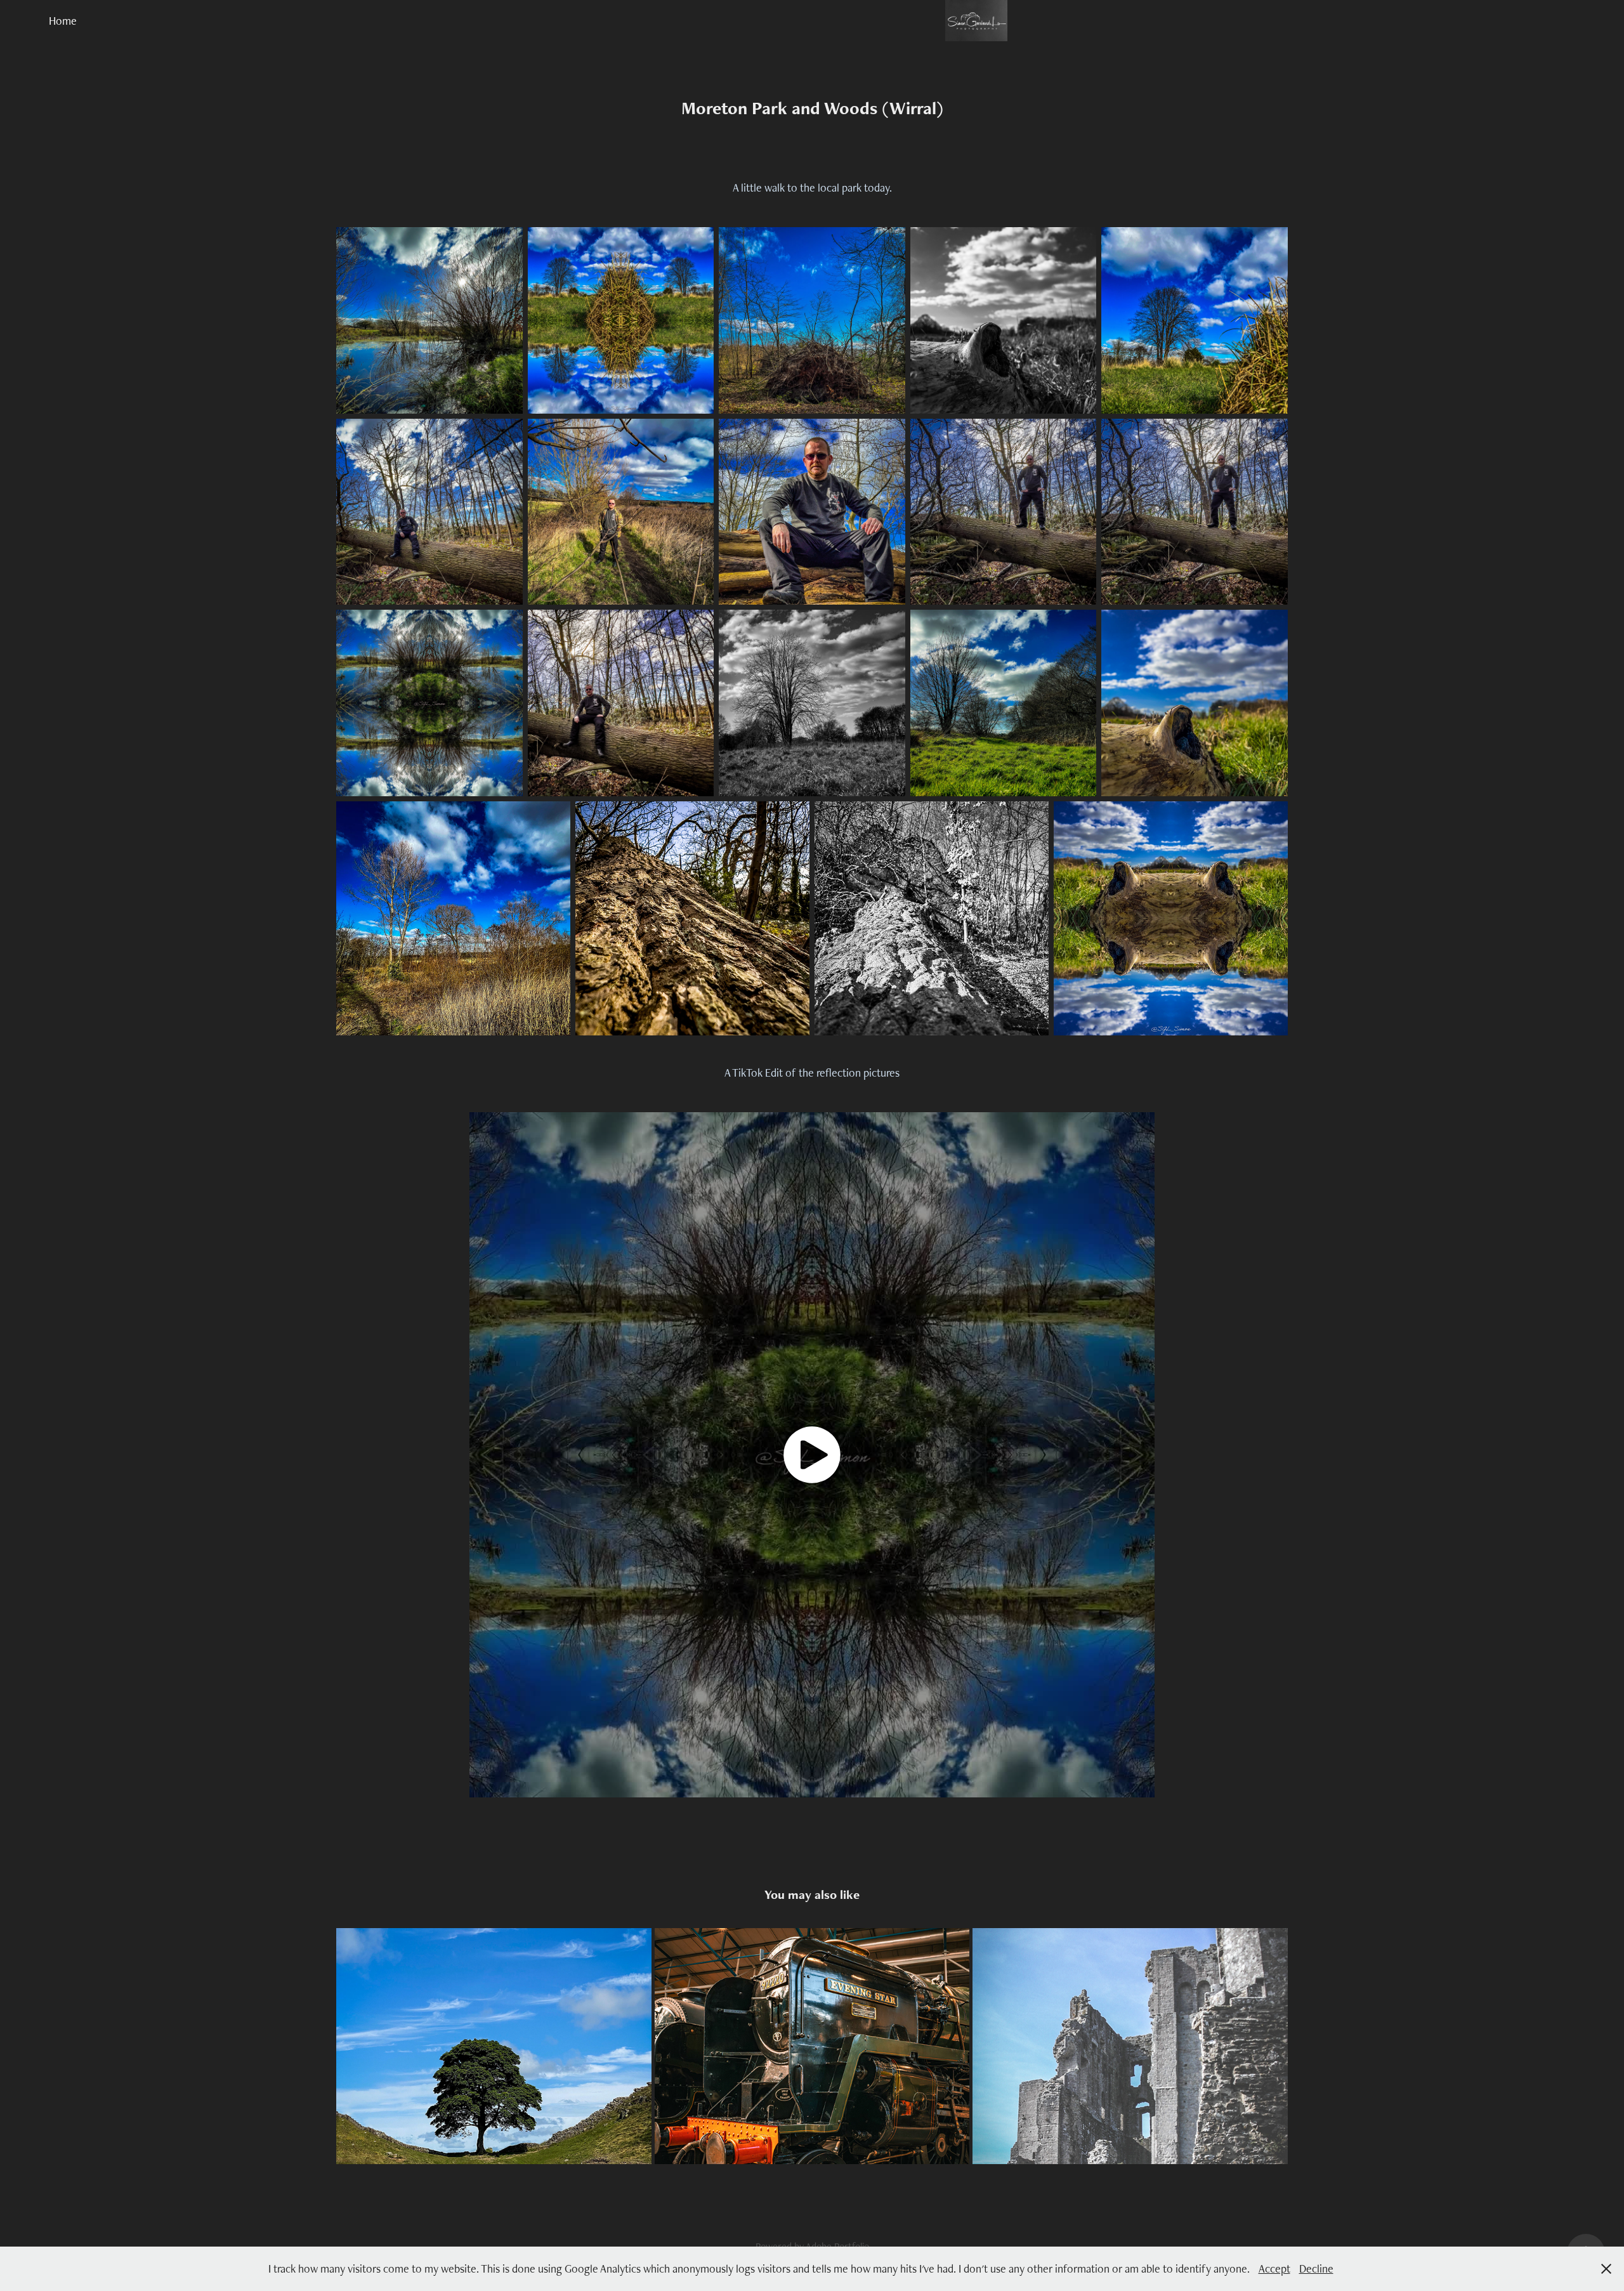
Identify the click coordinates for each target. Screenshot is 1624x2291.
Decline (1316, 2268)
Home (63, 21)
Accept (1274, 2268)
